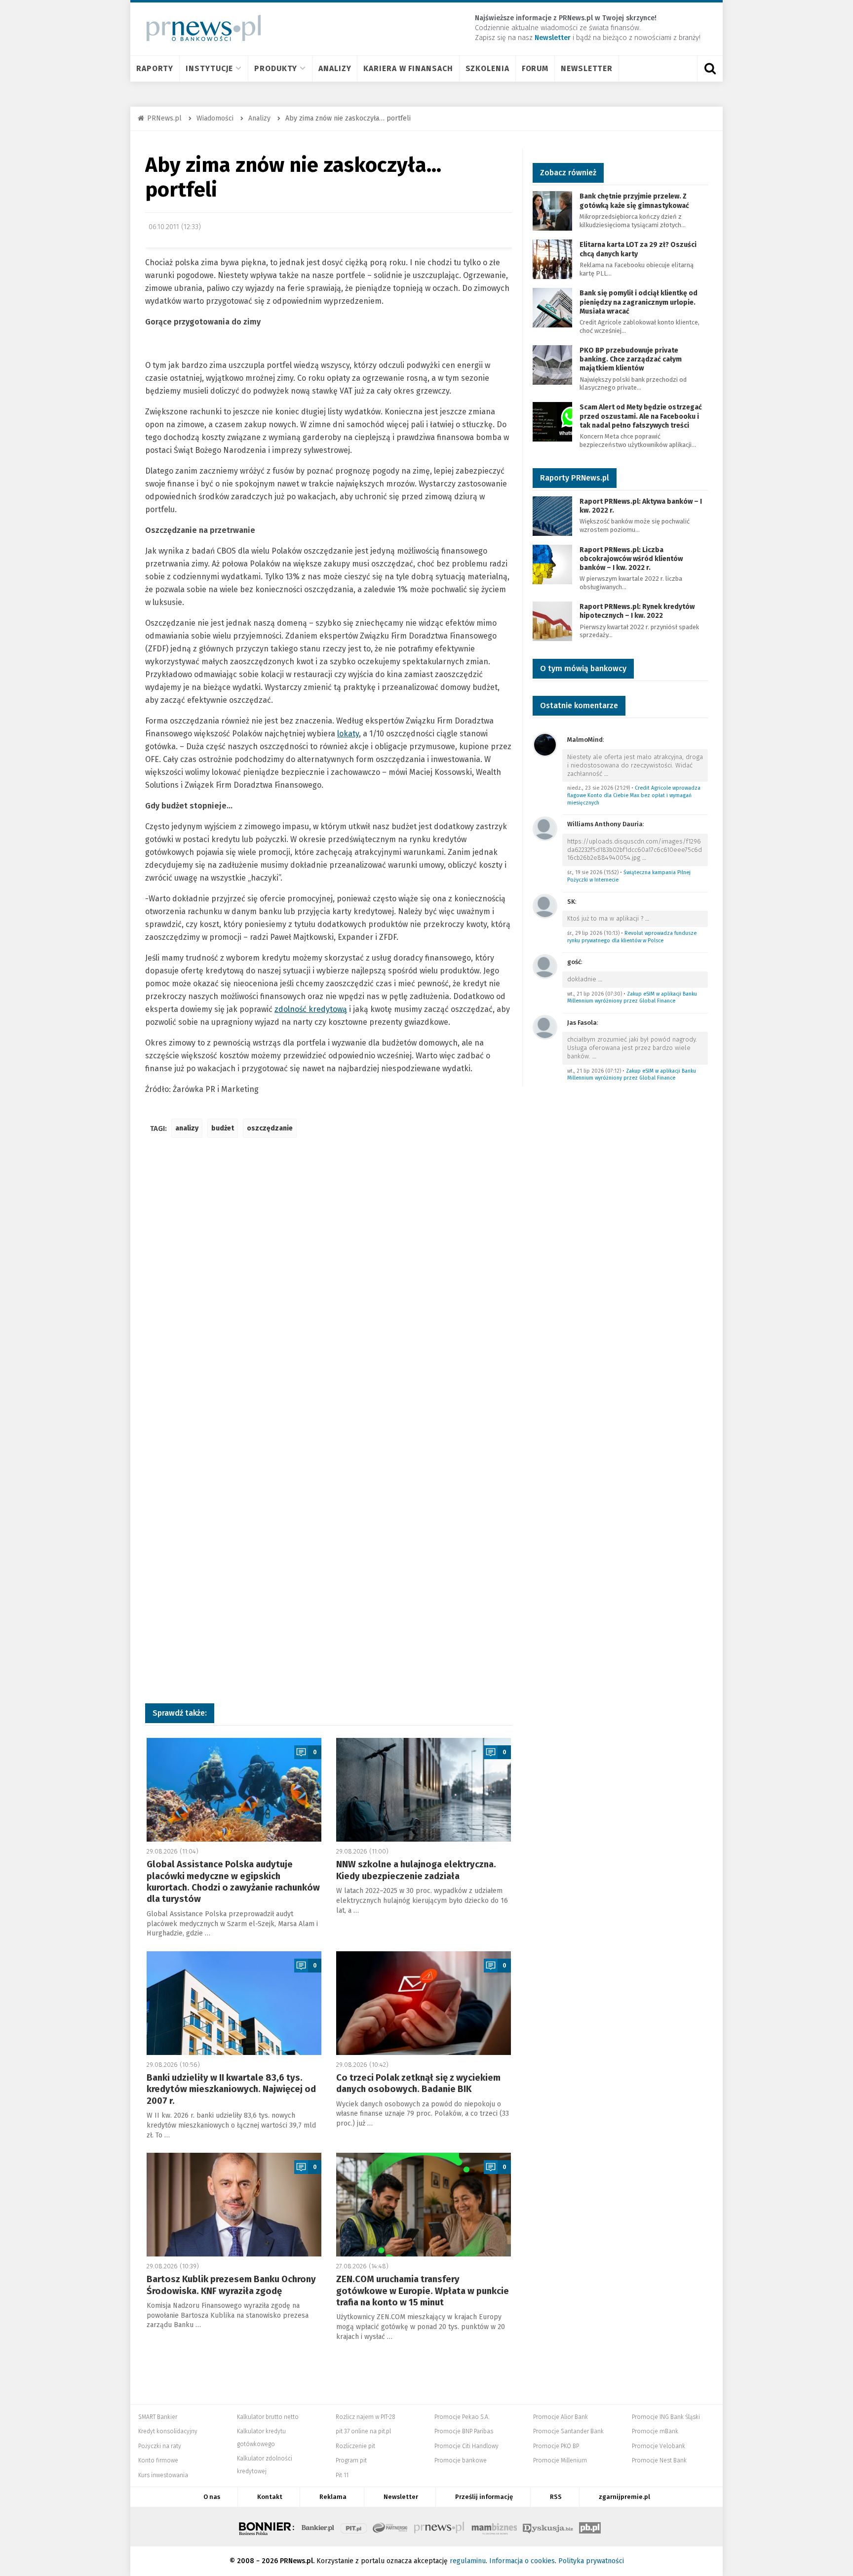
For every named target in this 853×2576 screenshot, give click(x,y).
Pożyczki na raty (160, 2446)
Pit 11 (342, 2475)
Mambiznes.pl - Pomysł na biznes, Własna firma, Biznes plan (494, 2527)
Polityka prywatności (591, 2561)
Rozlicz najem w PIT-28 (366, 2417)
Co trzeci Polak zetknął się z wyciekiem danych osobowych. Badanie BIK (418, 2083)
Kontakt (270, 2497)
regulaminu (468, 2561)
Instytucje (209, 68)
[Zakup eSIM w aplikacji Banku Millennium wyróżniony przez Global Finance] (545, 966)
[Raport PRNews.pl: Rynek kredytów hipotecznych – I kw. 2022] (552, 621)
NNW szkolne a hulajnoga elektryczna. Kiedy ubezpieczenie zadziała (416, 1870)
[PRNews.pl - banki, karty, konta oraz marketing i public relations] (199, 28)
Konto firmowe (158, 2460)
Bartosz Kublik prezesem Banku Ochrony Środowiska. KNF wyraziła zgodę (231, 2285)
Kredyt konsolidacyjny (168, 2431)
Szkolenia (487, 68)
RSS (556, 2497)
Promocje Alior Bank (561, 2417)
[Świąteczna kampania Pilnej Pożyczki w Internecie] (545, 828)
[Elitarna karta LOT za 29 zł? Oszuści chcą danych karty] (552, 259)
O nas (212, 2497)
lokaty (348, 734)
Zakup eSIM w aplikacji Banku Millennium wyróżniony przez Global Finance (632, 998)
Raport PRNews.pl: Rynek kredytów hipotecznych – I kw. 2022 (637, 611)
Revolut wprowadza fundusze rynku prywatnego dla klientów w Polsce (632, 937)
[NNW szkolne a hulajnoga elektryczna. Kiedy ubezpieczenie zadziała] (424, 1790)
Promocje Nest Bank (659, 2460)
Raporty (155, 68)
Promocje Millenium (560, 2460)
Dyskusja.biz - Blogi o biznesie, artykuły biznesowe (548, 2527)
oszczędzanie (270, 1128)
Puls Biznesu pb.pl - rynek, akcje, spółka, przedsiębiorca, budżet (590, 2527)
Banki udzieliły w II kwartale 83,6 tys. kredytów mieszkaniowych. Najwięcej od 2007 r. (231, 2089)
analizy (187, 1128)
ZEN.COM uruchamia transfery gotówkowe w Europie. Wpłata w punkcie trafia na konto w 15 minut (423, 2291)
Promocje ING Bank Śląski (666, 2417)
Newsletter (587, 68)
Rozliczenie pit (355, 2446)
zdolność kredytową (311, 1009)
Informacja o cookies (522, 2561)
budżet (223, 1128)
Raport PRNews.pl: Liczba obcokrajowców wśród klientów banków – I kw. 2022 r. (631, 559)
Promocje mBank (655, 2431)
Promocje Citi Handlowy (466, 2446)
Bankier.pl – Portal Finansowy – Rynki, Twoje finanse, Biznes (318, 2527)
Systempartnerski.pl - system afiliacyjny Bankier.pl (390, 2527)
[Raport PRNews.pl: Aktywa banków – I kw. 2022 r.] (552, 515)
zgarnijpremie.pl (624, 2497)
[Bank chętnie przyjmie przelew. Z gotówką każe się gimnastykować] (552, 211)
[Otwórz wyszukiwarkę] (710, 69)
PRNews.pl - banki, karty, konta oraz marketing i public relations (440, 2527)
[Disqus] (329, 1292)
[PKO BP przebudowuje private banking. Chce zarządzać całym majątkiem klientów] (552, 364)
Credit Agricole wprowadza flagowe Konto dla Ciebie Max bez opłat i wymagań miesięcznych (634, 795)
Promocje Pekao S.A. (462, 2417)
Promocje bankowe (461, 2460)
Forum (535, 68)
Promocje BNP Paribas (464, 2431)
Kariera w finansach (408, 68)
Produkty (276, 68)
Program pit (351, 2460)
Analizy (335, 68)
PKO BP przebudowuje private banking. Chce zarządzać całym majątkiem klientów (631, 359)
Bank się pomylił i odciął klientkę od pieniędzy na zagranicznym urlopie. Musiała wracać (639, 302)
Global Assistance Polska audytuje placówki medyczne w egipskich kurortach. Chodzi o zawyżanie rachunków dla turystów (233, 1882)
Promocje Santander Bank (568, 2431)
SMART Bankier (158, 2417)
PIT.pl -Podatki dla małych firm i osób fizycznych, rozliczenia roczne (354, 2527)
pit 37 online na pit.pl (363, 2431)
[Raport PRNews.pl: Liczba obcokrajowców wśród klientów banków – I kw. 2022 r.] (552, 564)
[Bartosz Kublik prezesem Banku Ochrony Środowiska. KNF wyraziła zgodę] (234, 2205)
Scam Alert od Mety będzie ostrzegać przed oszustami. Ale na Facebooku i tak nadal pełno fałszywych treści (641, 416)
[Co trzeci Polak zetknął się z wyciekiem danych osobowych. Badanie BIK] (424, 2003)
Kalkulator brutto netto (268, 2417)
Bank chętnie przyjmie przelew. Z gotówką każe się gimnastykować (634, 201)
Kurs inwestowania (163, 2475)
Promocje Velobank (659, 2446)
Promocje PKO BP (556, 2446)
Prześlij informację (484, 2497)
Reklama (333, 2497)
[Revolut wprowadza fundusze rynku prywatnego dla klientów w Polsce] (545, 906)
